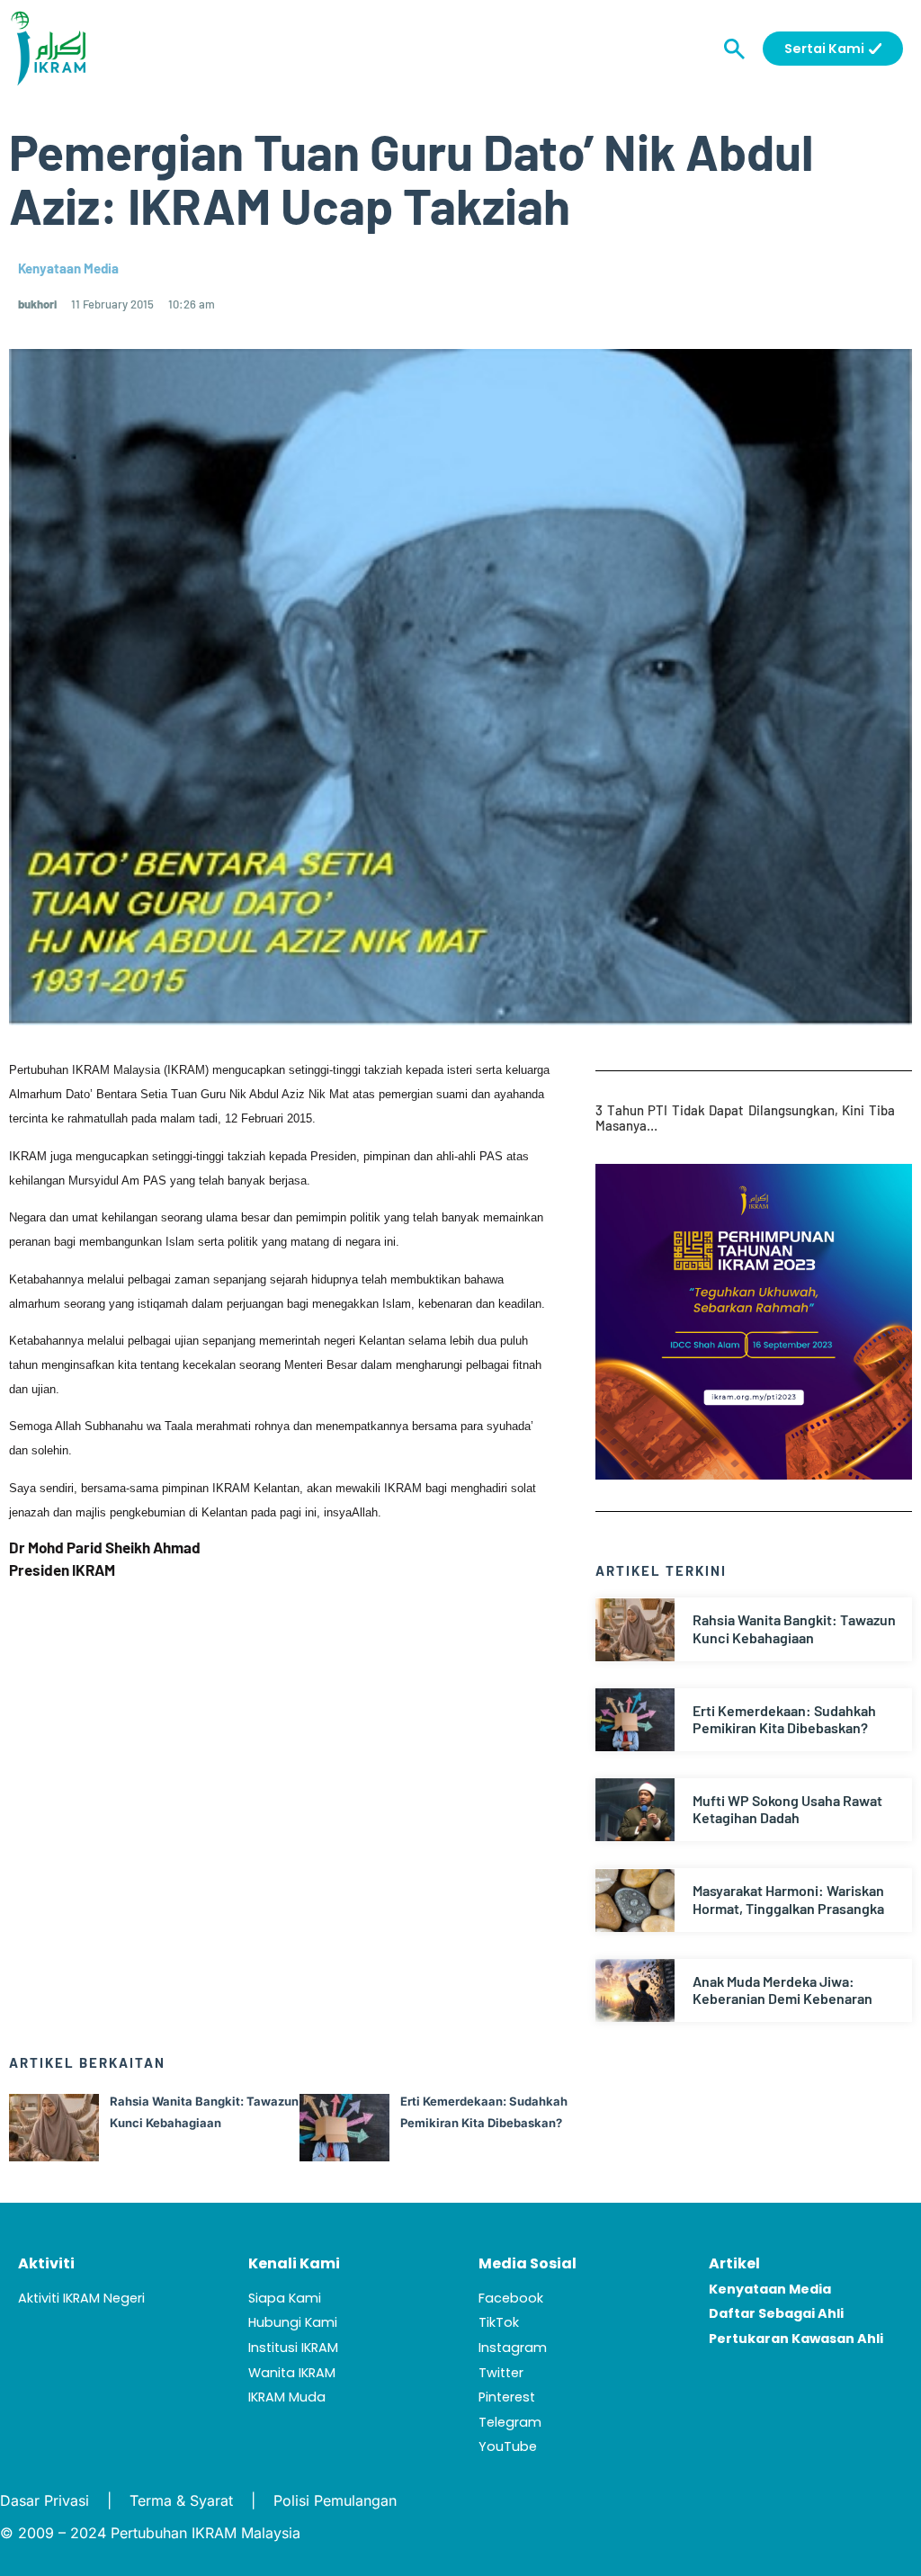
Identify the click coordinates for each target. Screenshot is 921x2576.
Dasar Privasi (45, 2500)
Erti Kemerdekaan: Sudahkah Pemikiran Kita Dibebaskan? (784, 1719)
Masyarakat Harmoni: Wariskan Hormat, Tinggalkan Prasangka (788, 1899)
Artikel (734, 2263)
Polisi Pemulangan (335, 2500)
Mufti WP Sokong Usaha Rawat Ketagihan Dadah (787, 1809)
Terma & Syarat (181, 2500)
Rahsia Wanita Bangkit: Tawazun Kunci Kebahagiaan (794, 1628)
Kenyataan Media (68, 268)
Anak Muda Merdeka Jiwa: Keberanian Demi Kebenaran (782, 1990)
